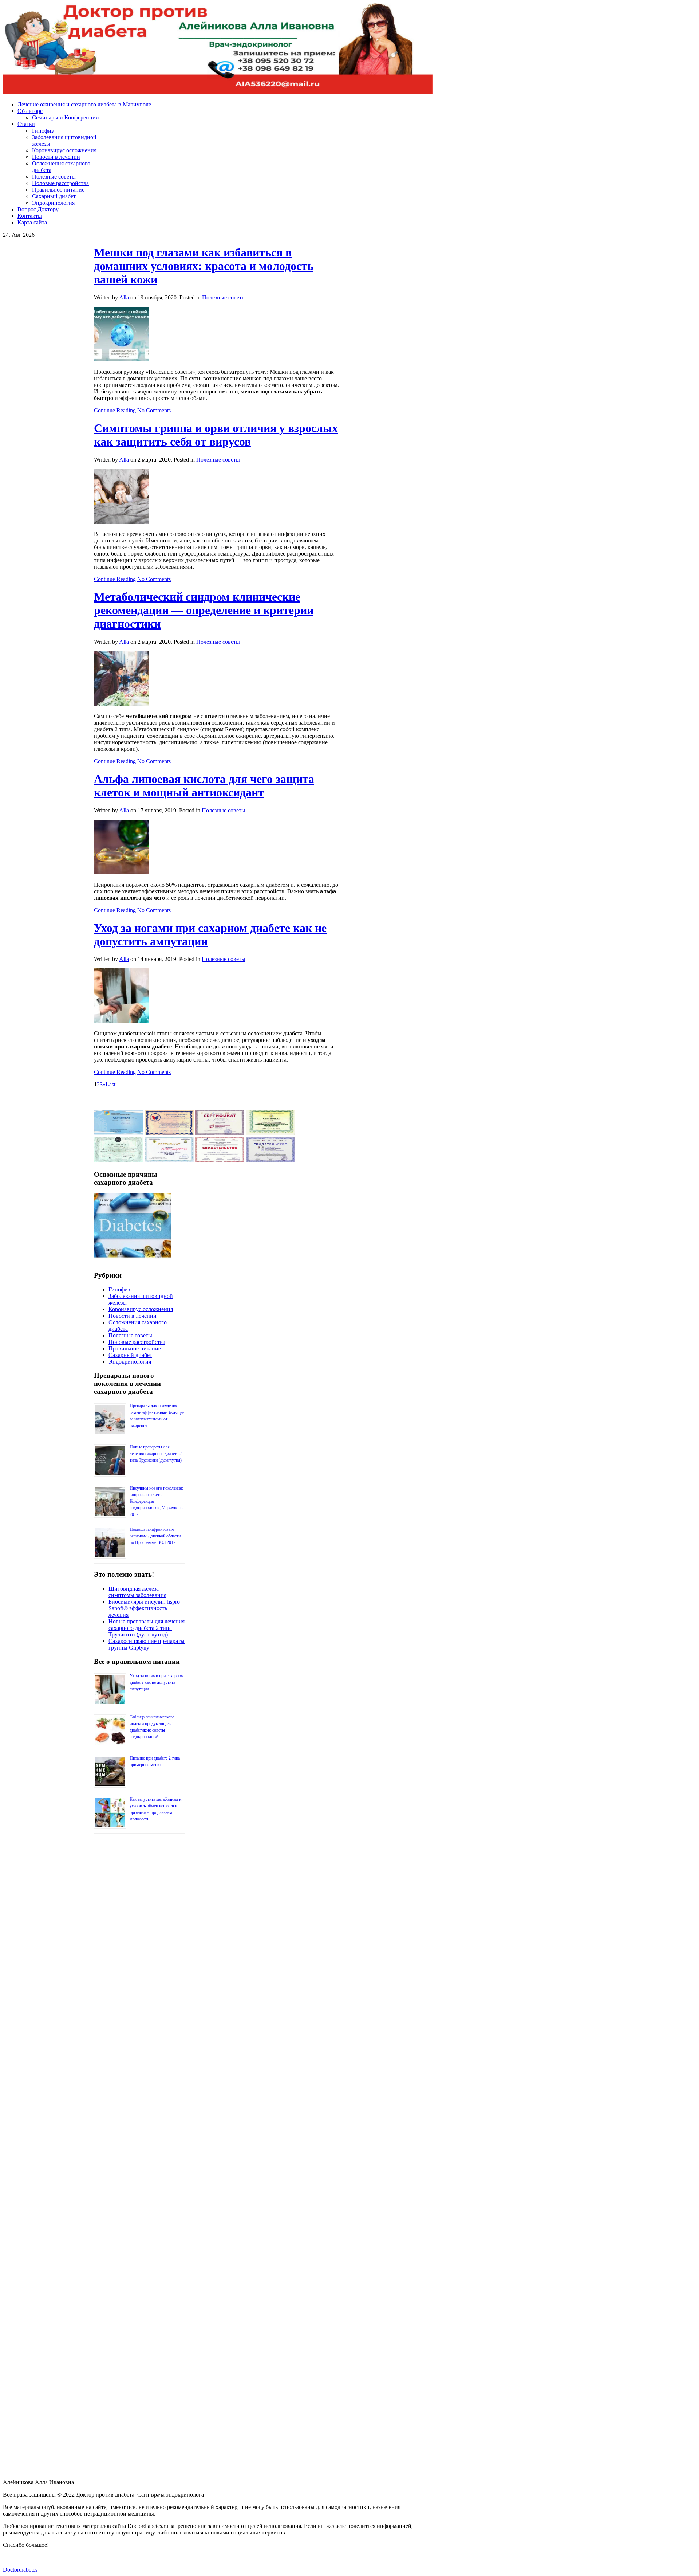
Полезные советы (224, 297)
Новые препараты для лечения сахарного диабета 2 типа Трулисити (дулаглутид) (156, 1454)
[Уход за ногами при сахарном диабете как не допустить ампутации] (121, 1021)
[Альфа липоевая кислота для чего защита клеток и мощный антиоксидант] (121, 872)
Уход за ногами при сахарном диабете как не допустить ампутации (157, 1682)
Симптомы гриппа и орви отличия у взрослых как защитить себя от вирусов (216, 435)
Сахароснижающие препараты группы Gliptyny (147, 1644)
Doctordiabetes (20, 2570)
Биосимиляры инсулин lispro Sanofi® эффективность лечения (144, 1608)
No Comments (154, 410)
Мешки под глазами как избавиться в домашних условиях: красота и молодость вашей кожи (204, 266)
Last (110, 1084)
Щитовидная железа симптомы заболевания (137, 1592)
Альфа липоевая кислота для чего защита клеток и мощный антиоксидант (204, 786)
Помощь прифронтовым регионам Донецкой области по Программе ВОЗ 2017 (155, 1536)
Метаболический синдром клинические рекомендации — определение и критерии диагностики (204, 610)
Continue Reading (115, 410)
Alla (124, 297)
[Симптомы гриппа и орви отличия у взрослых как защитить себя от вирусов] (121, 522)
